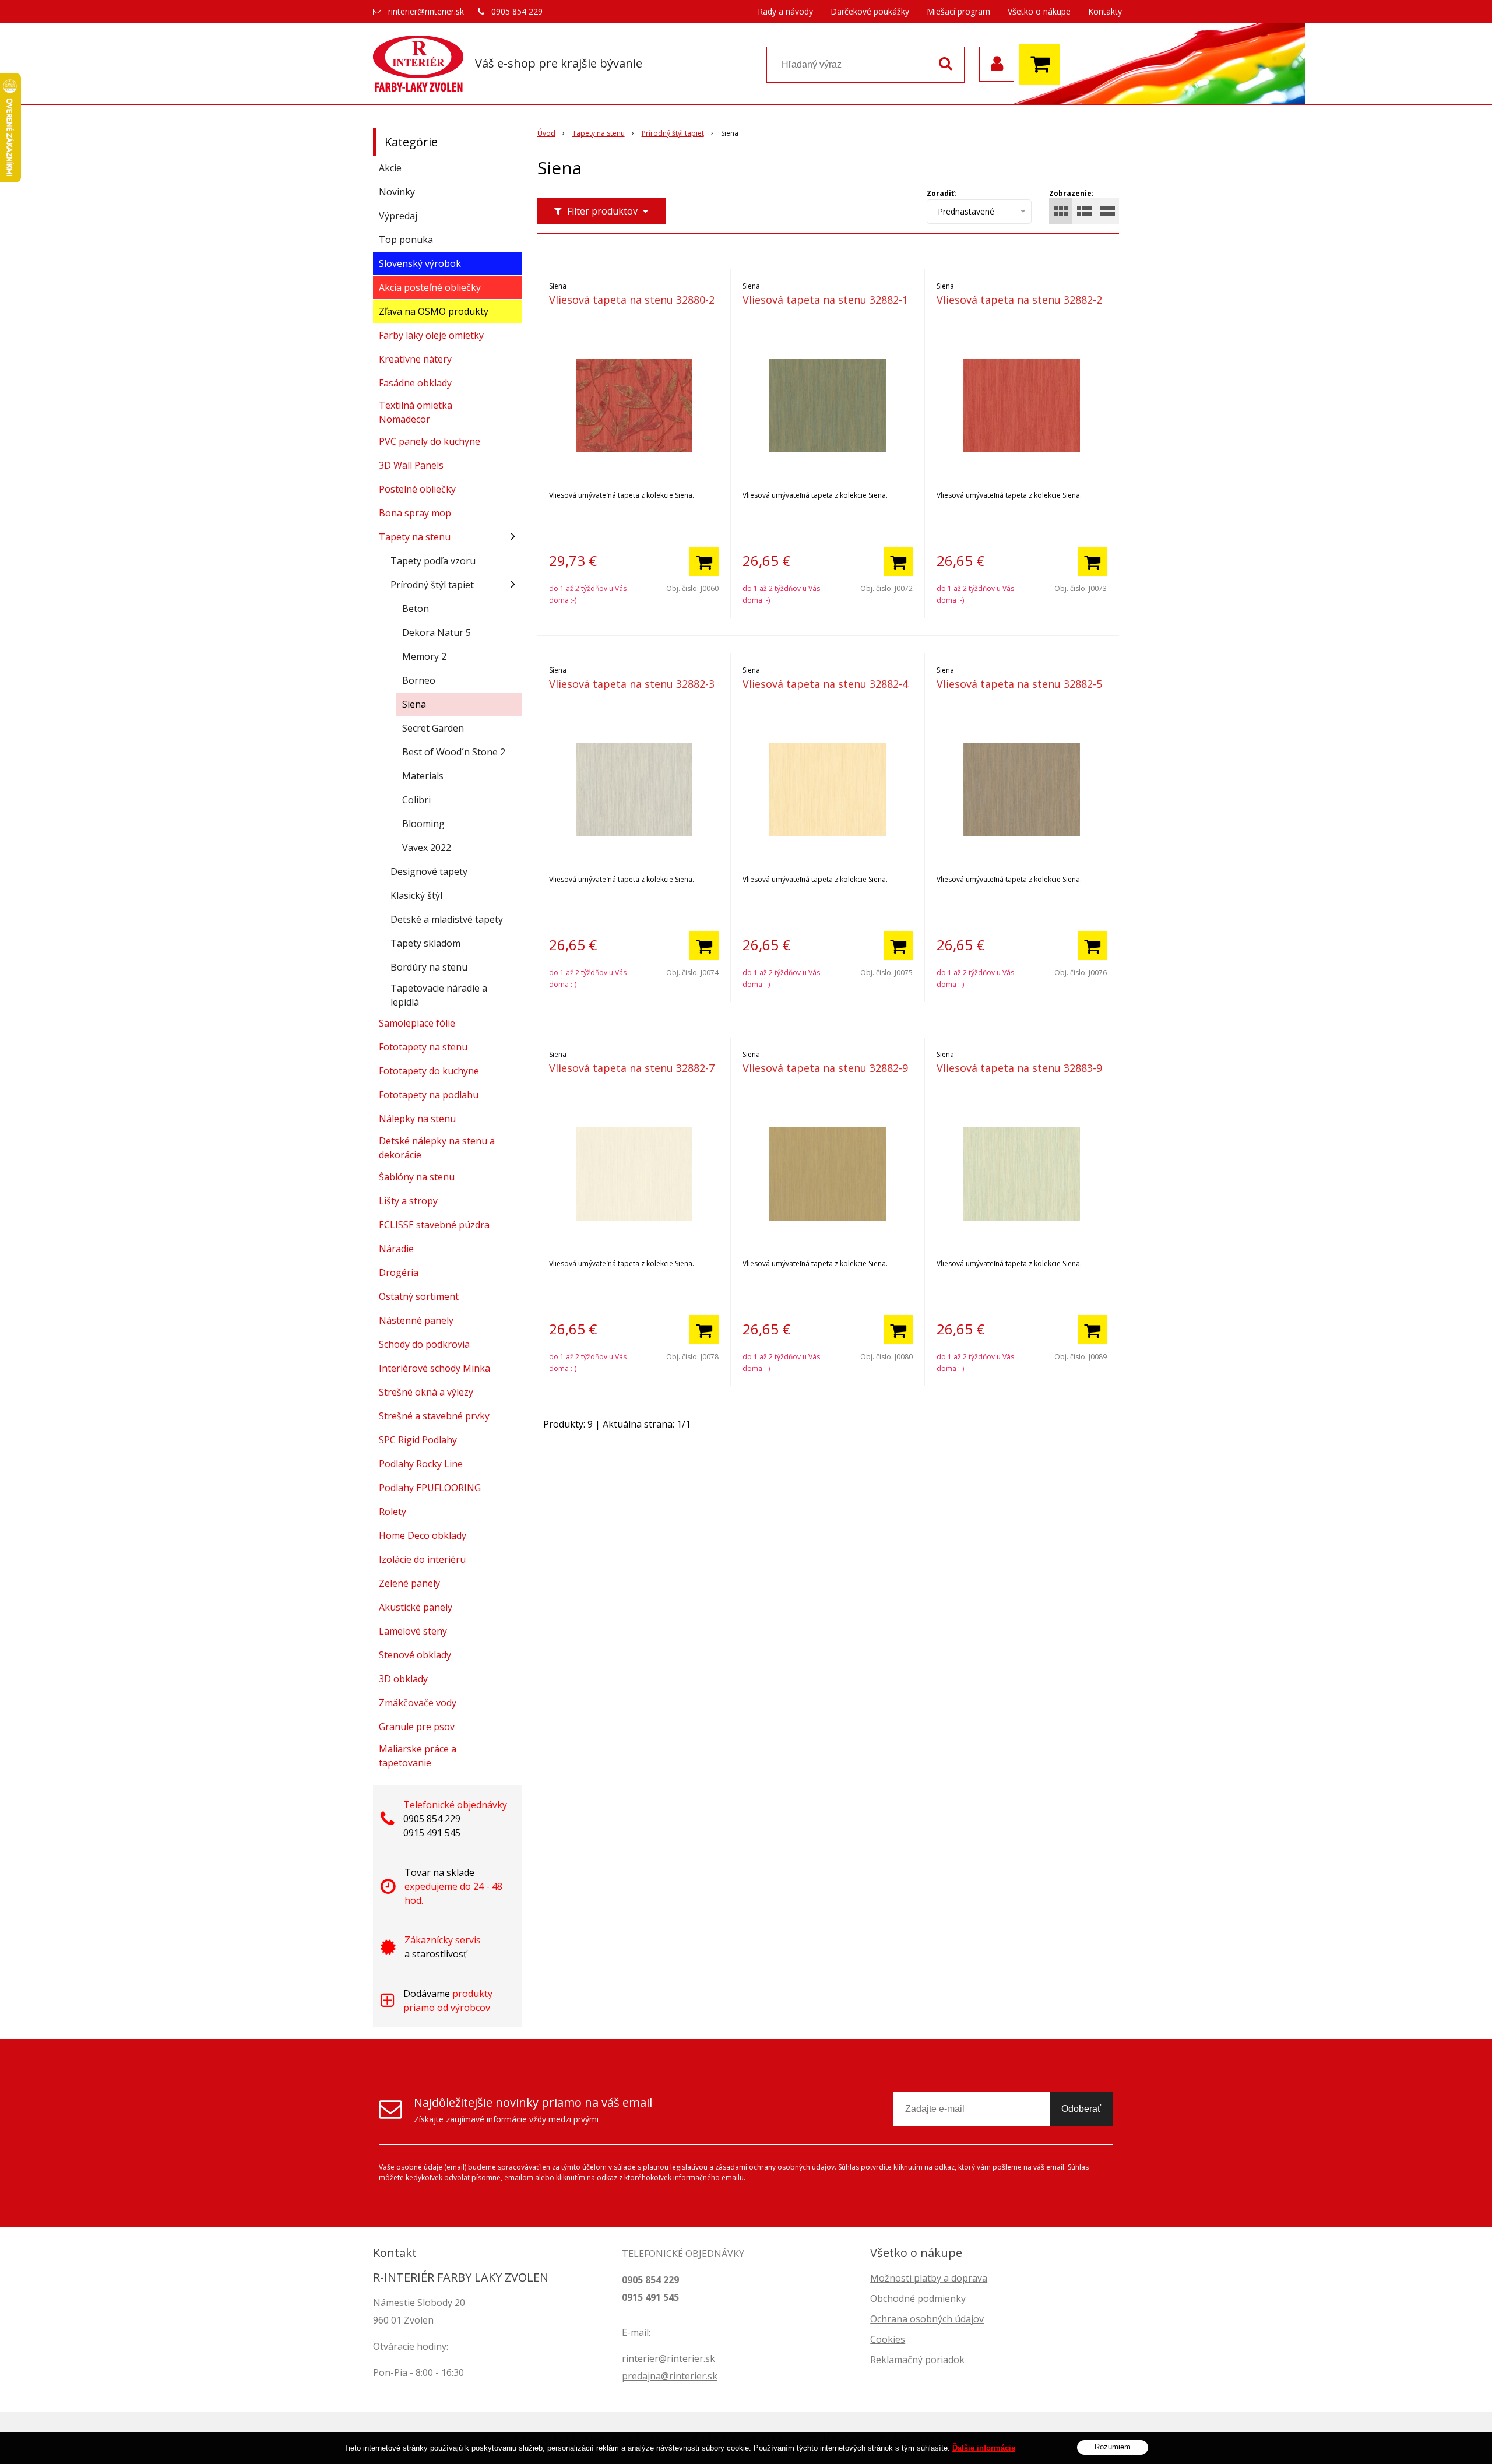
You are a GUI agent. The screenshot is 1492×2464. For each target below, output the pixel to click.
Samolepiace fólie (417, 1023)
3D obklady (403, 1679)
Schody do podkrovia (424, 1344)
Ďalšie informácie (984, 2448)
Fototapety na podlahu (429, 1095)
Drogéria (399, 1273)
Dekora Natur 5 (437, 632)
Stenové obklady (415, 1655)
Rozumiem (1113, 2447)
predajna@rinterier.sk (670, 2376)
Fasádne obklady (415, 383)
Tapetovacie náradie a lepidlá (439, 995)
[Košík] (1043, 64)
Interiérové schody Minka (434, 1368)
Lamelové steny (413, 1631)
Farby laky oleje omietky (431, 335)
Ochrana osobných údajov (927, 2319)
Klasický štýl (416, 895)
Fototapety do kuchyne (429, 1071)
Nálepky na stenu (417, 1119)
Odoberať (1081, 2109)
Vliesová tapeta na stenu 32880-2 (632, 300)
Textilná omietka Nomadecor (416, 412)
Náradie (396, 1249)
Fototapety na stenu (423, 1047)
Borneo (419, 680)
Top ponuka (406, 240)
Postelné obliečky (417, 489)
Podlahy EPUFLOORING (430, 1488)
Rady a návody (785, 11)
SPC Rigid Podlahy (418, 1440)
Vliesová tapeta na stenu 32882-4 (825, 684)
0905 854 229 (517, 11)
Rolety (393, 1512)
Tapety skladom (425, 943)
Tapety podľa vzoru (433, 561)
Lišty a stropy (408, 1201)
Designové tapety (429, 871)
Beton (416, 609)
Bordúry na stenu (429, 967)
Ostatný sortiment (419, 1296)
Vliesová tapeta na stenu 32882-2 (1019, 300)
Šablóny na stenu (417, 1177)
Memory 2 (424, 656)
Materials (423, 776)
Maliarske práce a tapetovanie (418, 1756)
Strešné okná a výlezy (426, 1392)
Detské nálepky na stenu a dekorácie (437, 1148)
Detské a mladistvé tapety (447, 919)
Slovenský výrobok (420, 263)
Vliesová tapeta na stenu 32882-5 (1019, 684)
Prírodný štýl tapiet (673, 133)
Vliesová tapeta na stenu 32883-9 (1019, 1068)
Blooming (423, 824)
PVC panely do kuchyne (430, 441)
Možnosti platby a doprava (929, 2278)
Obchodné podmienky (918, 2298)
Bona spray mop (415, 513)
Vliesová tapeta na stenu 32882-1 (825, 300)
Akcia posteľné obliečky (430, 287)
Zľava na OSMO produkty (434, 311)
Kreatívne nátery (415, 359)
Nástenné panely (416, 1320)
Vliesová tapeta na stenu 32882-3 (632, 684)
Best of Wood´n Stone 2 (454, 752)
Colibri (416, 800)
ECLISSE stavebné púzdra (434, 1225)
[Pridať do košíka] (704, 561)
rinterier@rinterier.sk (426, 11)
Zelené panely (409, 1583)
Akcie (390, 168)
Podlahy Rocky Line (421, 1464)
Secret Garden (433, 728)
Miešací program (958, 11)
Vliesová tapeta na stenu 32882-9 (825, 1068)
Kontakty (1105, 11)
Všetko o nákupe (1039, 11)
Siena (414, 704)
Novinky (397, 192)
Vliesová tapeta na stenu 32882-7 (632, 1068)
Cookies (888, 2339)
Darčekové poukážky (870, 11)
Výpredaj (398, 216)
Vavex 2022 (427, 848)
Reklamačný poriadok (917, 2360)
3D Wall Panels (411, 465)
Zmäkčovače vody (418, 1703)
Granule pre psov (417, 1727)
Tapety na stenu (599, 133)
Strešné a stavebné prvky (434, 1416)
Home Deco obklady (423, 1535)
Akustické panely (416, 1607)
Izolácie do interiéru (422, 1559)
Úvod (546, 133)
